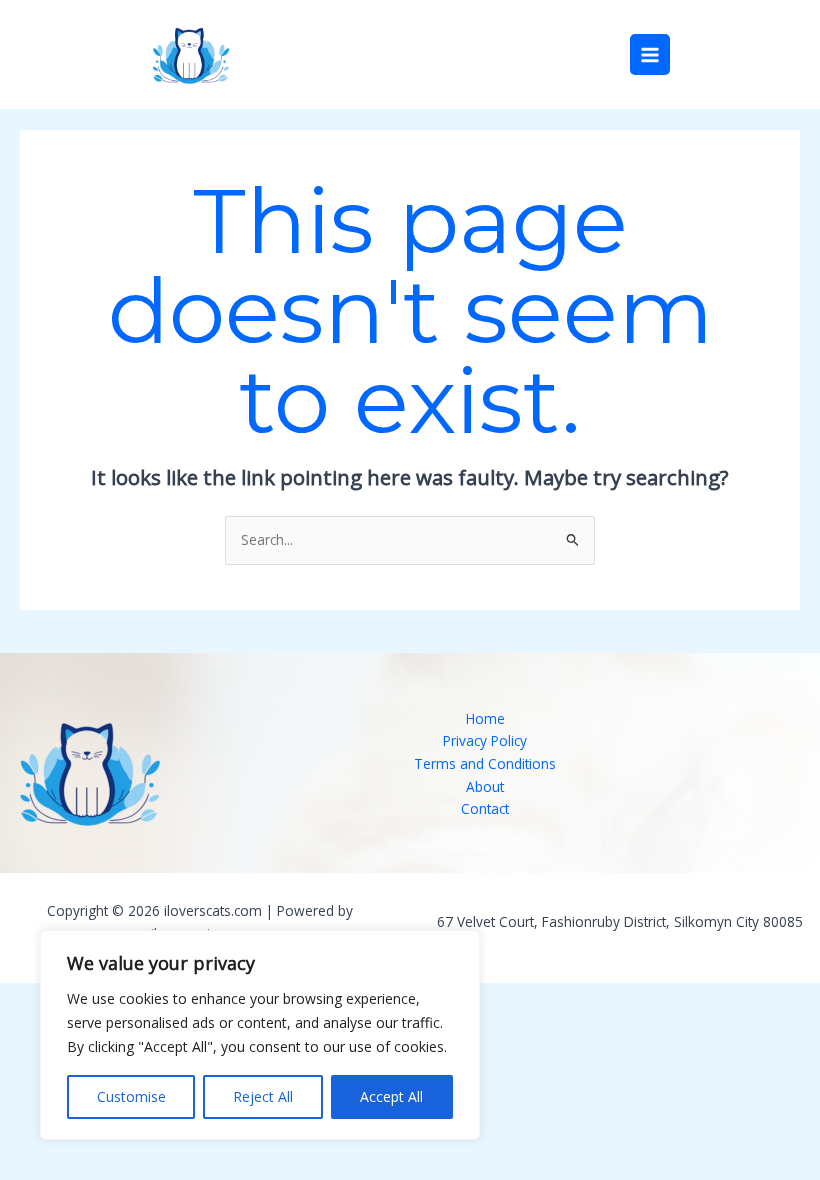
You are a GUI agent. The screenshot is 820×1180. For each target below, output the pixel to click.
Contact (485, 808)
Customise (131, 1096)
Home (485, 718)
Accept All (391, 1096)
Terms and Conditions (485, 763)
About (485, 786)
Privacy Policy (485, 740)
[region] (260, 1035)
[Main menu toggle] (650, 54)
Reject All (263, 1096)
